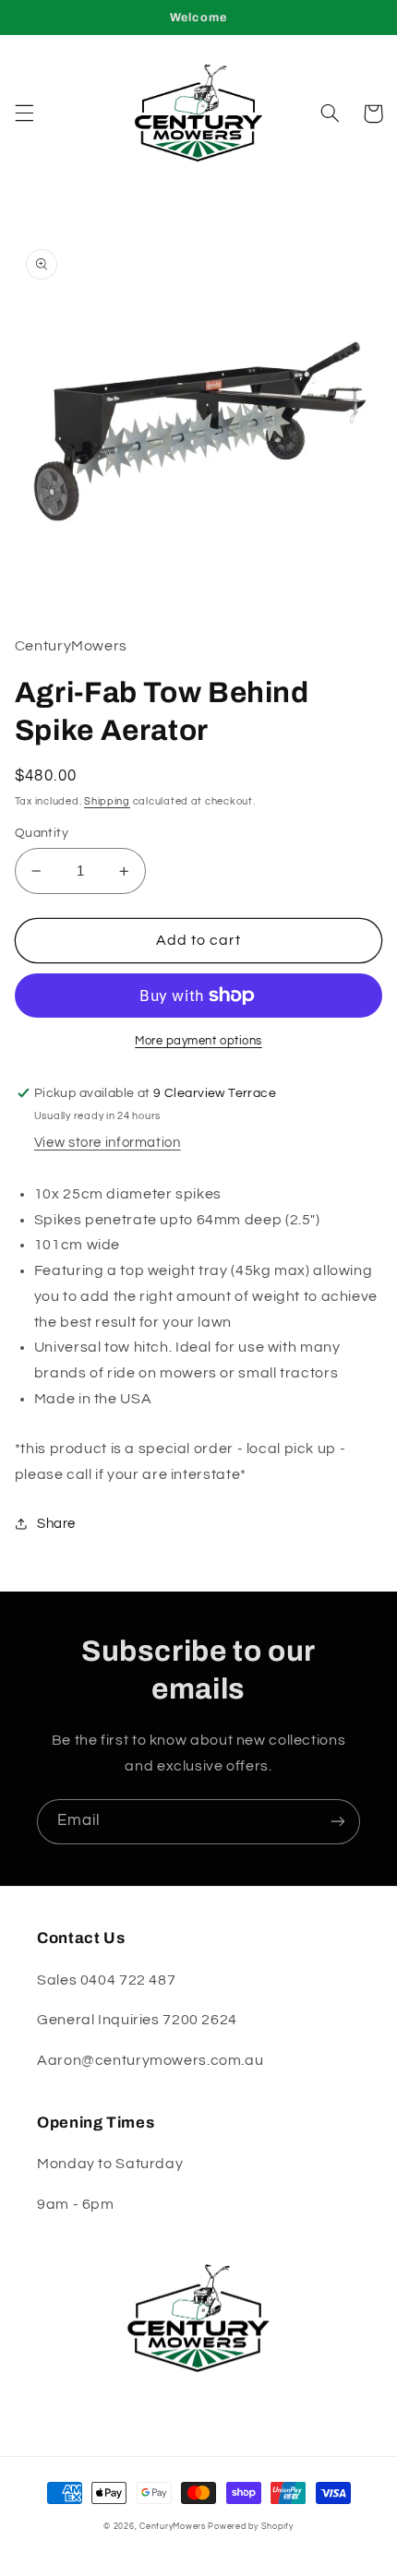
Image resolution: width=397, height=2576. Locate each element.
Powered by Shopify (250, 2527)
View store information (108, 1143)
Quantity (42, 833)
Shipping (107, 801)
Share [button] (56, 1524)
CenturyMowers (173, 2527)
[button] (24, 113)
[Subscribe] (338, 1822)
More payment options (198, 1041)
